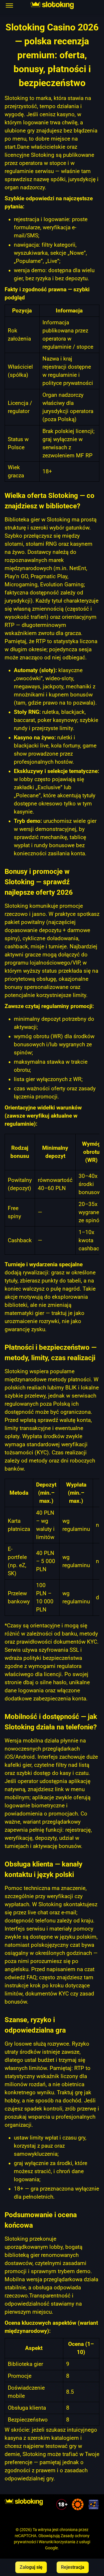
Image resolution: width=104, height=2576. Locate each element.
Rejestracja (73, 2567)
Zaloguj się (31, 2567)
